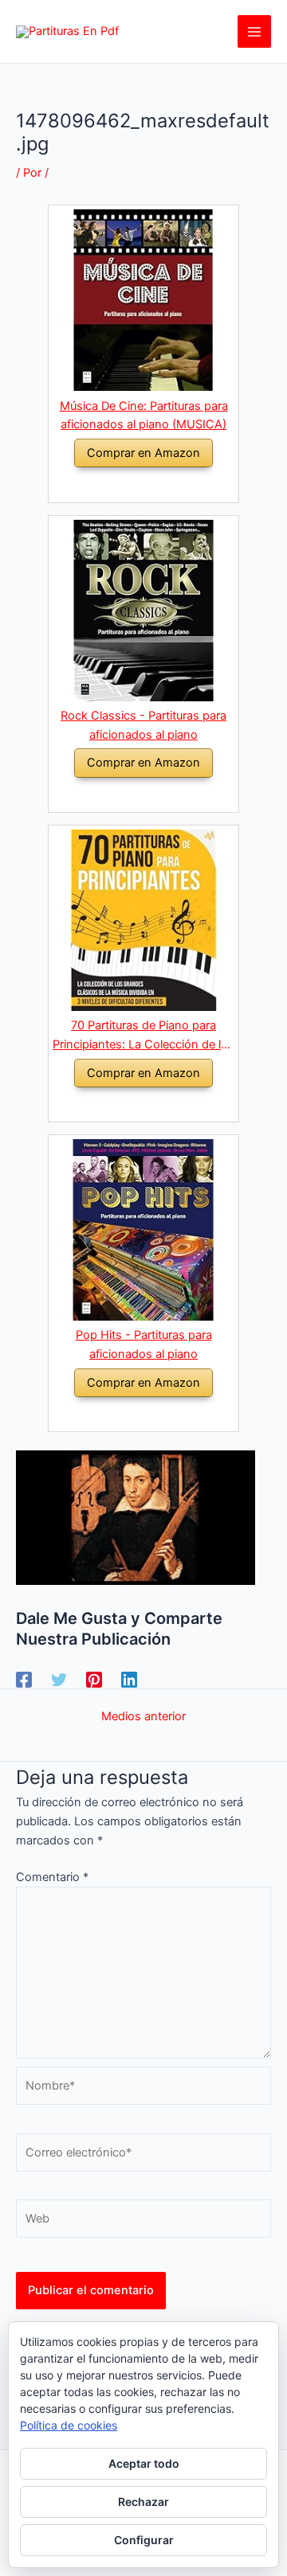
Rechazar (143, 2502)
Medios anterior (143, 1717)
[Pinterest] (94, 1680)
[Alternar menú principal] (254, 32)
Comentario (52, 1877)
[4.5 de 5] (124, 485)
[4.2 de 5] (124, 1105)
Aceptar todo (144, 2463)
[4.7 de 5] (124, 1414)
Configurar (144, 2540)
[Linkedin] (129, 1680)
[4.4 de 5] (124, 795)
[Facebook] (24, 1680)
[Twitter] (59, 1680)
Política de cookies (69, 2425)
